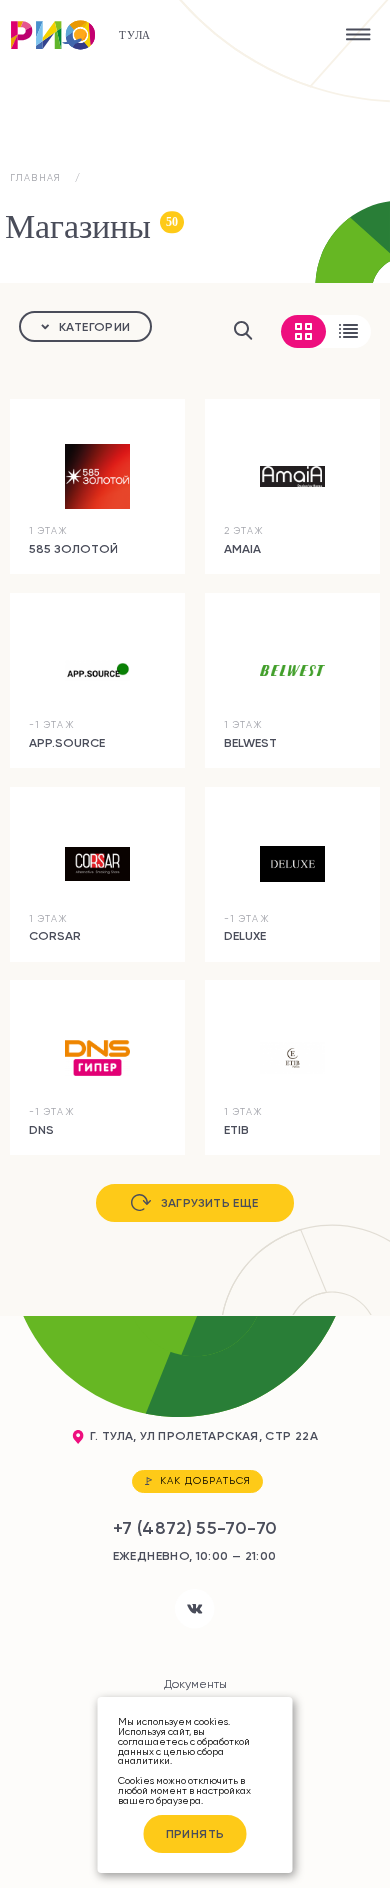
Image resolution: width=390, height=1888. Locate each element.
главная (35, 177)
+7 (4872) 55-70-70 (195, 1528)
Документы (195, 1684)
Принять (195, 1833)
